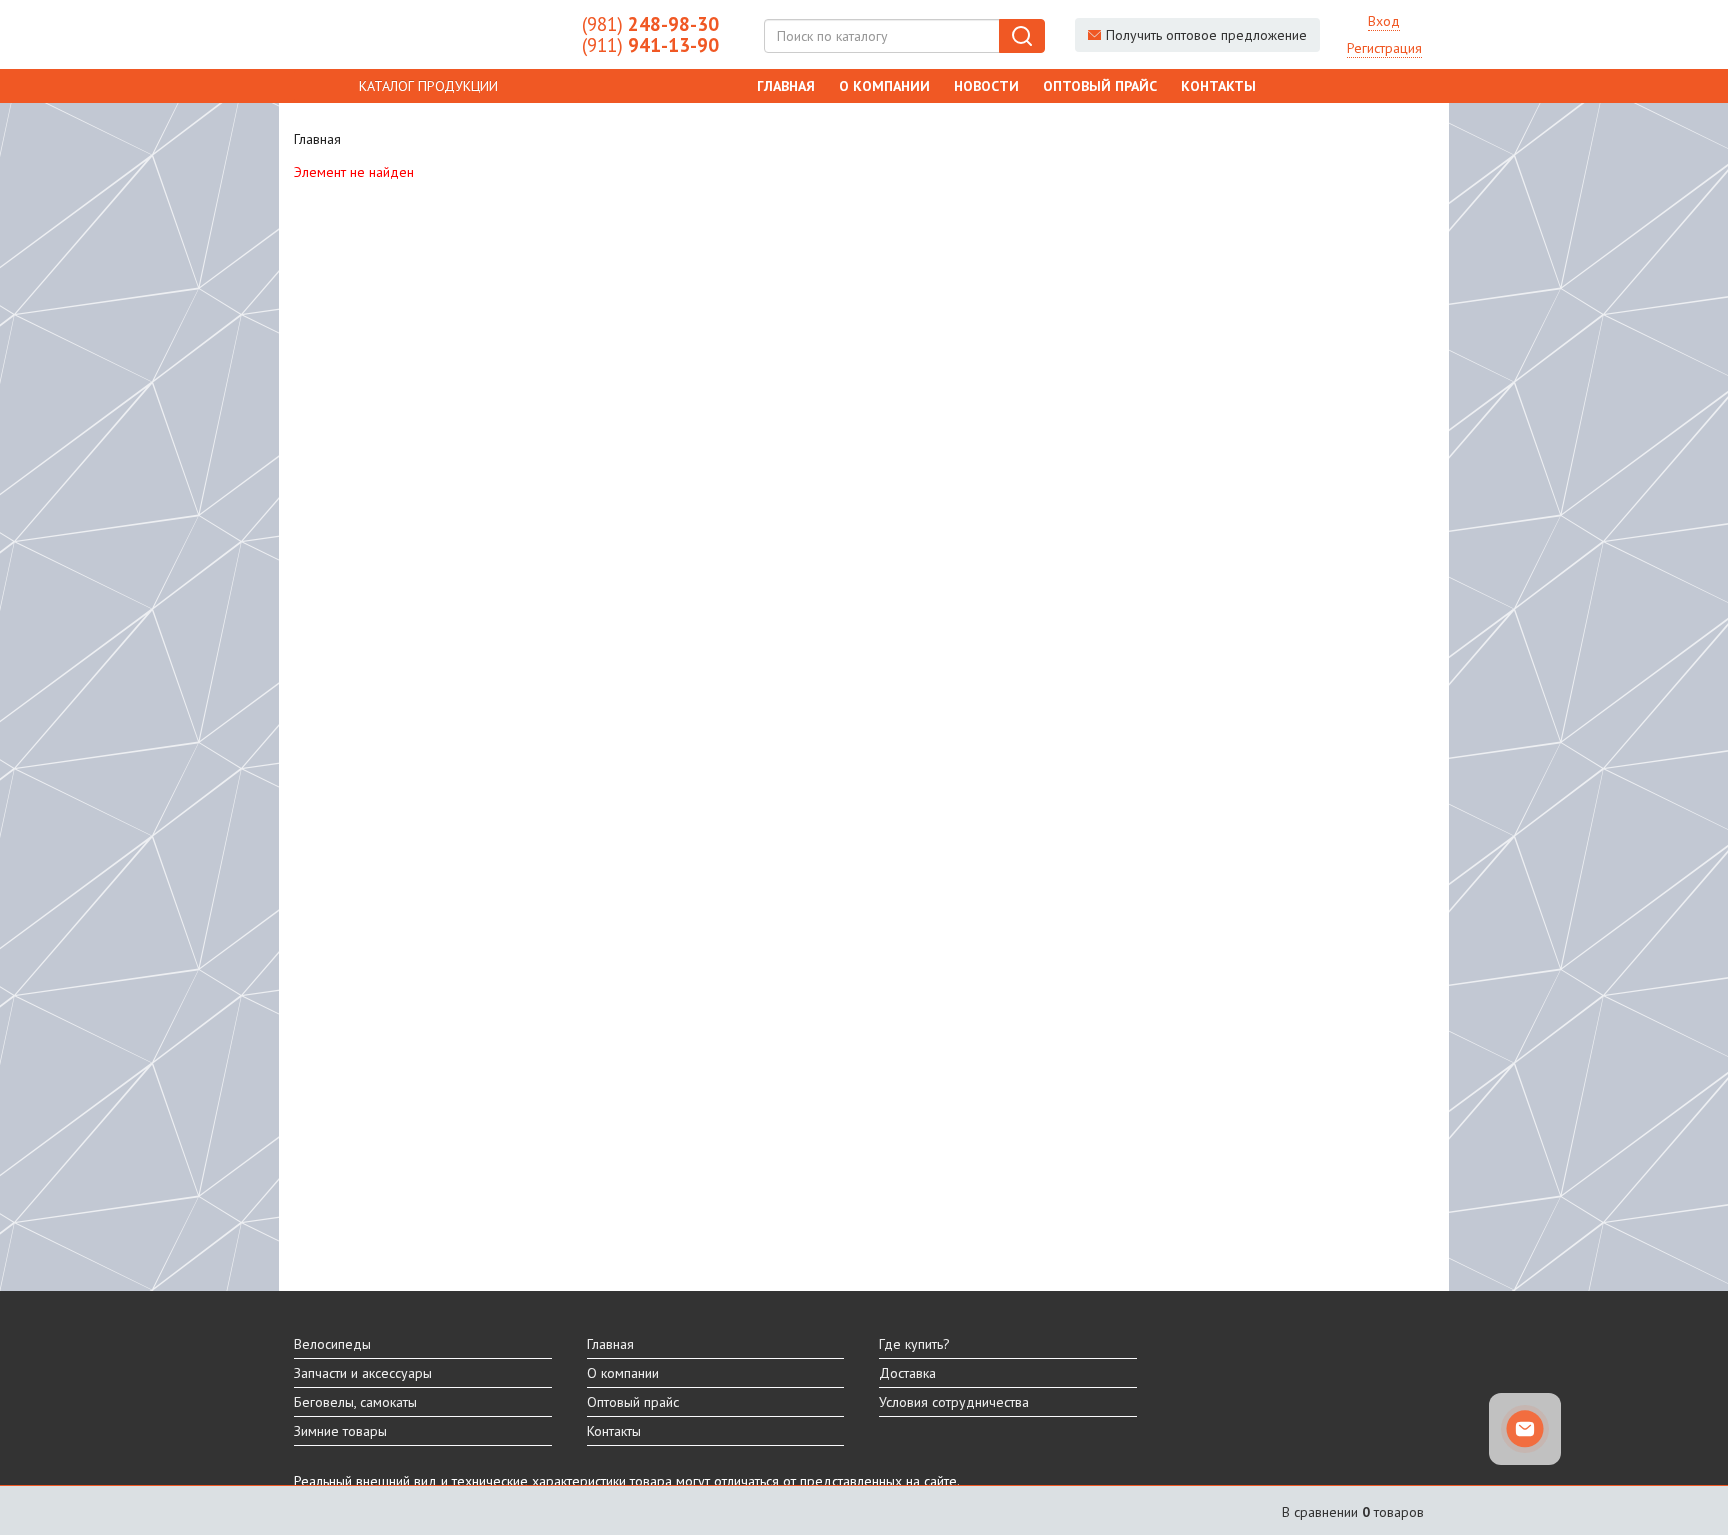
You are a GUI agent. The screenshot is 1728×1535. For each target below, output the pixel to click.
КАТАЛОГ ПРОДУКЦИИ (428, 86)
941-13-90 (650, 45)
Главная (786, 86)
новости (986, 86)
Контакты (1218, 86)
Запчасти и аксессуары (363, 1373)
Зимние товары (340, 1431)
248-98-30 (650, 24)
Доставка (907, 1373)
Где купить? (914, 1344)
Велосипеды (332, 1344)
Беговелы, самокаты (355, 1402)
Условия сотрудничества (954, 1402)
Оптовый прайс (1100, 86)
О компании (884, 86)
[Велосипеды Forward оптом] (423, 35)
